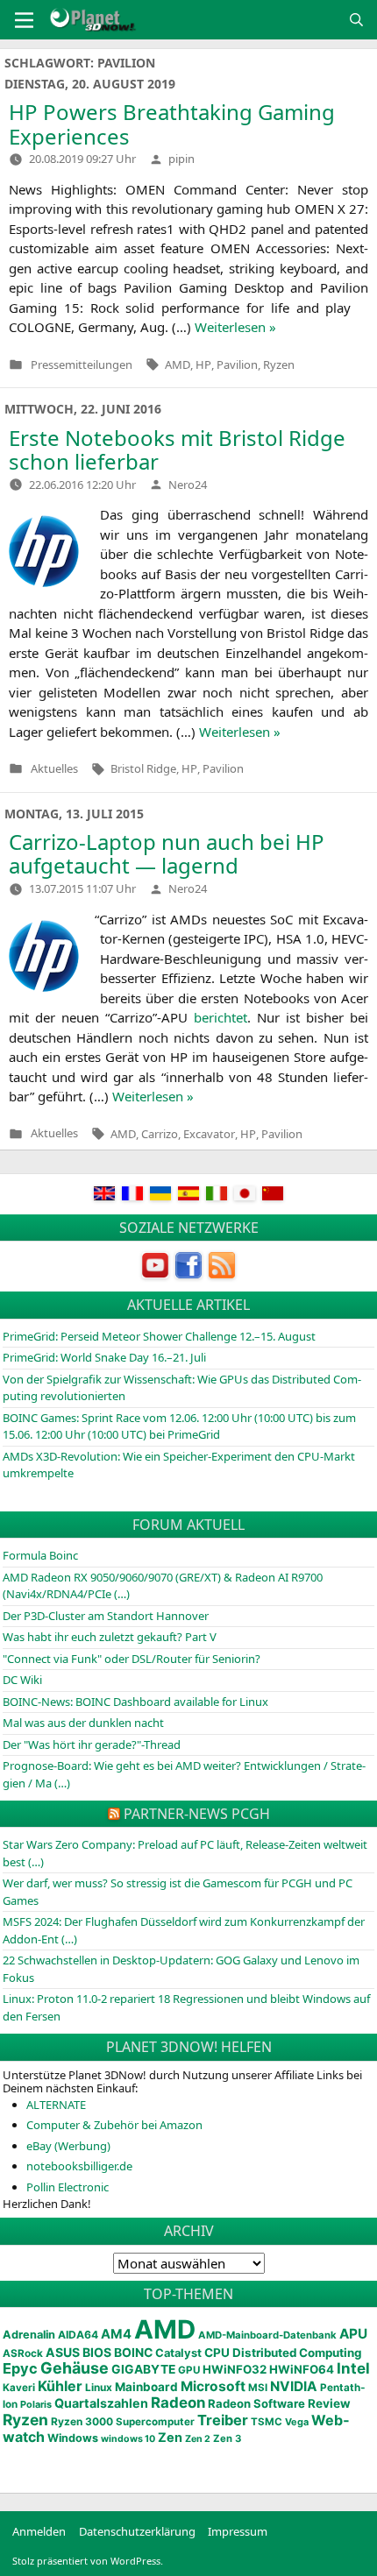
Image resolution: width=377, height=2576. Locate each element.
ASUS (63, 2352)
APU (353, 2334)
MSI (258, 2388)
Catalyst (178, 2353)
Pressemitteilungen (82, 365)
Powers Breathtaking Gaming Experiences (172, 124)
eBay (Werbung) (68, 2146)
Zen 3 (227, 2438)
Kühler (60, 2386)
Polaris (36, 2404)
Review (329, 2403)
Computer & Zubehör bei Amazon (114, 2125)
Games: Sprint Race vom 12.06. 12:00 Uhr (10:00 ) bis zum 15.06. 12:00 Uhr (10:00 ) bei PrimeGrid (179, 1426)
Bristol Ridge (143, 768)
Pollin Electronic (68, 2187)
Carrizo (160, 1134)
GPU (189, 2370)
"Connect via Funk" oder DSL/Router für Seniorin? (132, 1659)
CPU (217, 2353)
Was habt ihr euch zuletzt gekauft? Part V (110, 1637)
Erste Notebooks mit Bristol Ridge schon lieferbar (177, 450)
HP (203, 364)
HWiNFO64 (302, 2369)
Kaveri (19, 2388)
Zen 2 (198, 2439)
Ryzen (279, 364)
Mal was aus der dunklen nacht (83, 1723)
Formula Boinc (40, 1555)
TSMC (267, 2422)
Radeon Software (256, 2403)
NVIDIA (294, 2386)
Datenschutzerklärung (137, 2531)
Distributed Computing (297, 2353)
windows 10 (128, 2439)
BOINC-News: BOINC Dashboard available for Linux (135, 1702)
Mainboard (146, 2387)
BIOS (97, 2352)
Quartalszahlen (101, 2403)
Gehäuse (75, 2368)
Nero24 (188, 485)
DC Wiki (22, 1680)
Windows (73, 2438)
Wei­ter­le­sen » (235, 327)
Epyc (20, 2368)
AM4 (116, 2334)
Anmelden (39, 2531)
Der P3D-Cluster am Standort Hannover (106, 1616)
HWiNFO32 (235, 2369)
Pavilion (237, 364)
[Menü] (24, 20)
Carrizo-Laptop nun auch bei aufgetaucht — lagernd (167, 854)
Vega (297, 2422)
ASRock (23, 2353)
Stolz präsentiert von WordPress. (88, 2561)
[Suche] (356, 20)
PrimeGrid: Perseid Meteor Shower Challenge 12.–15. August (159, 1336)
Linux (99, 2388)
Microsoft (213, 2386)
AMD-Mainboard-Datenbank (267, 2335)
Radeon (178, 2403)
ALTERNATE (56, 2105)
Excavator (209, 1134)
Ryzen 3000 (82, 2421)
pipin (181, 159)
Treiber (223, 2420)
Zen (170, 2438)
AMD (178, 364)
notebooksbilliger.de (79, 2166)
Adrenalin (29, 2335)
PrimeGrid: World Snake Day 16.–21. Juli (104, 1357)
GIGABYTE (143, 2369)
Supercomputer (155, 2422)
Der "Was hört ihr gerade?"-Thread (92, 1744)
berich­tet (221, 1017)
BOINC (133, 2353)
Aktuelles (54, 769)
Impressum (238, 2531)
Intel (353, 2368)
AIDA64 (78, 2335)
